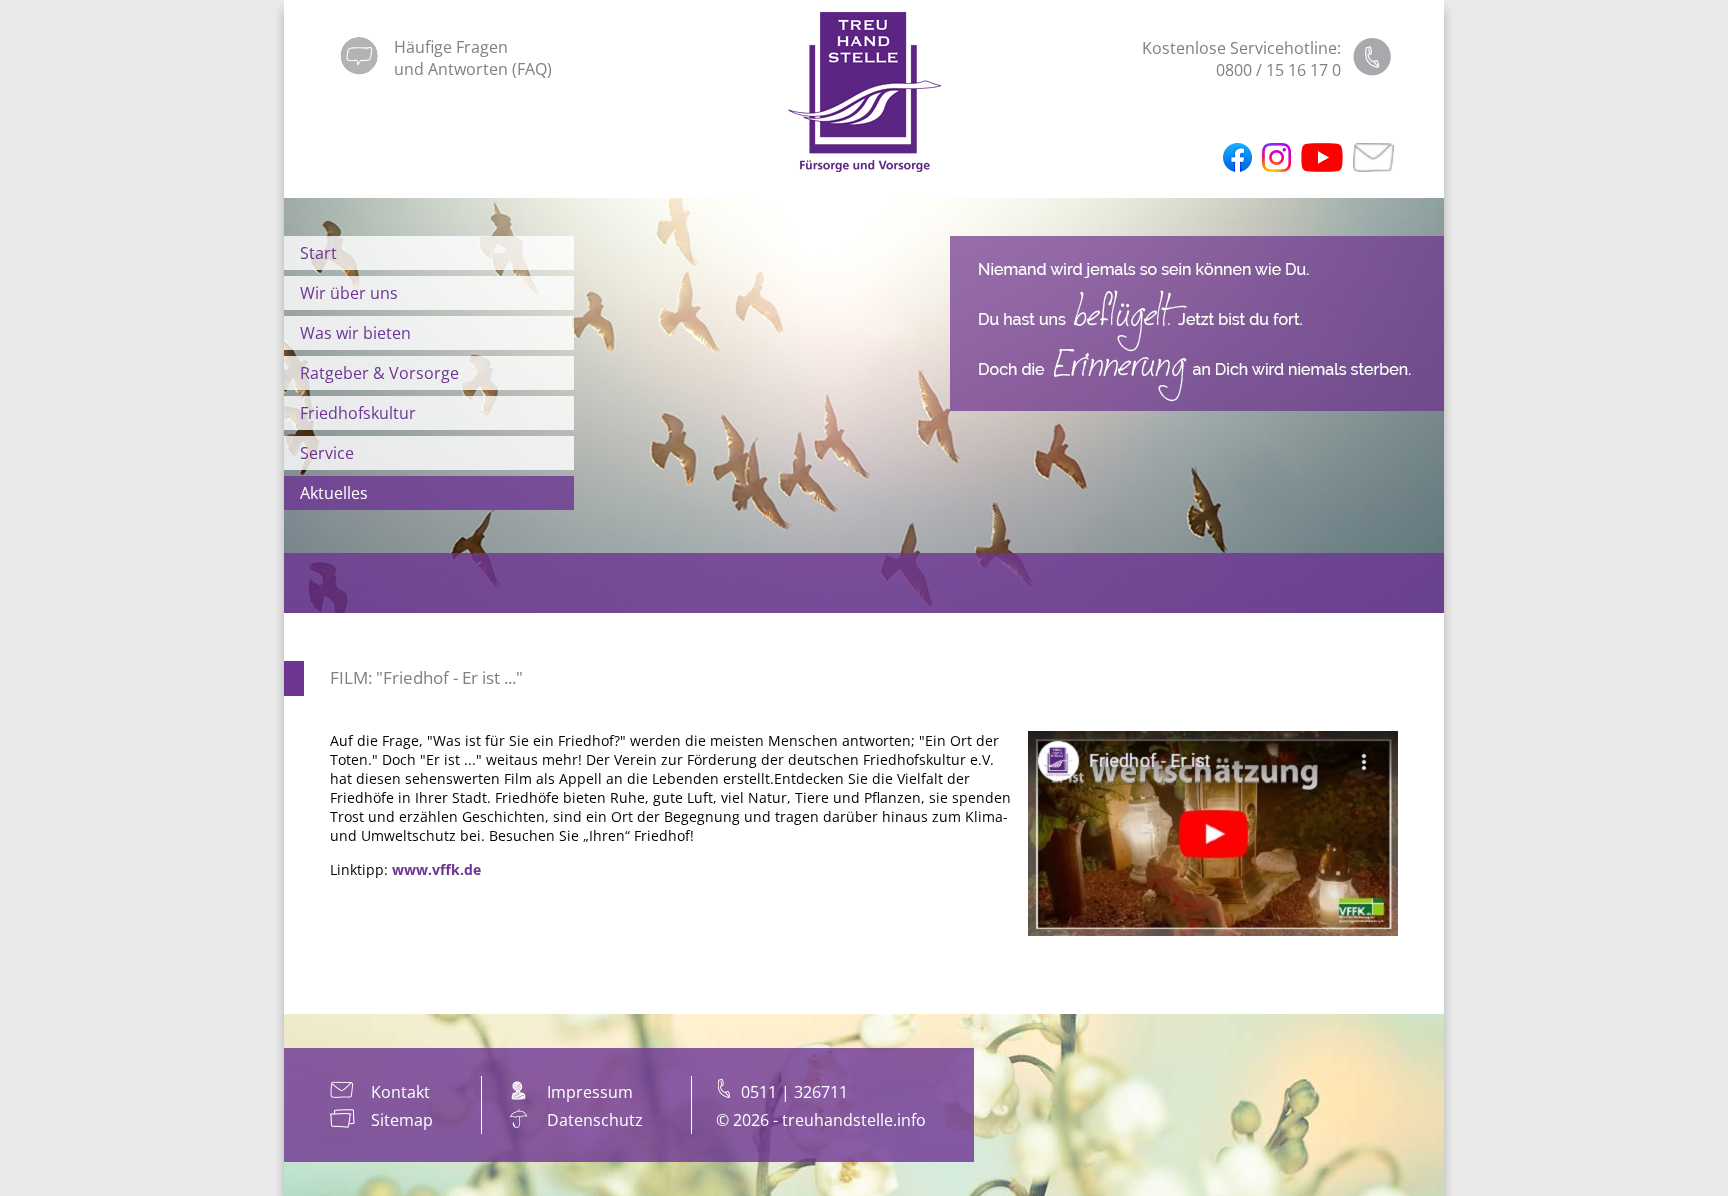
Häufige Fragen (451, 47)
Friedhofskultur (358, 413)
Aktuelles (334, 493)
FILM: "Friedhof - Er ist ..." (426, 677)
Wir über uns (349, 293)
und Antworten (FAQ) (473, 69)
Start (318, 253)
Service (327, 453)
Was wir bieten (355, 333)
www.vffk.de (436, 869)
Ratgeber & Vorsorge (379, 373)
